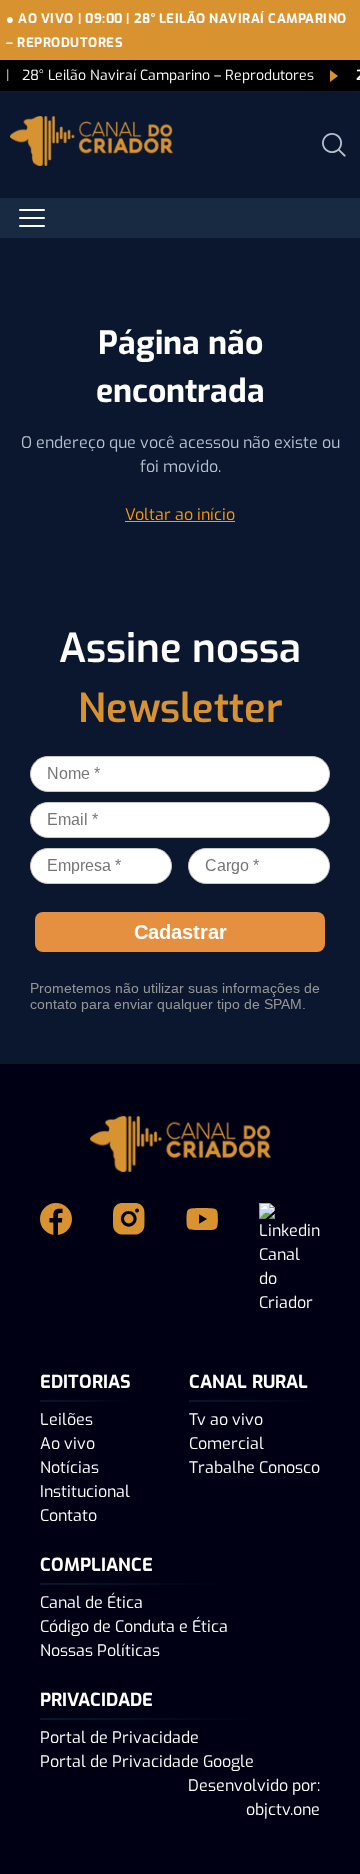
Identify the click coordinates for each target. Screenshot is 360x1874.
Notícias (69, 1467)
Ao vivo (67, 1443)
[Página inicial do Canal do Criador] (91, 144)
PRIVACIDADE (96, 1700)
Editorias (85, 1382)
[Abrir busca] (334, 145)
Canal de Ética (91, 1602)
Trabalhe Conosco (254, 1467)
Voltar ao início (180, 514)
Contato (68, 1515)
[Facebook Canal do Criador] (60, 1259)
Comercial (226, 1443)
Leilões (66, 1419)
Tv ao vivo (226, 1419)
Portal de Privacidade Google (147, 1761)
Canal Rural (248, 1382)
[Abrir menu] (32, 218)
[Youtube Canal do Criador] (206, 1259)
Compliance (96, 1565)
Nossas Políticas (100, 1650)
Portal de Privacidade (119, 1737)
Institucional (85, 1491)
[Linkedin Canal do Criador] (289, 1259)
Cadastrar (180, 932)
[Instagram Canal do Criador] (133, 1259)
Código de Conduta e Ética (134, 1626)
